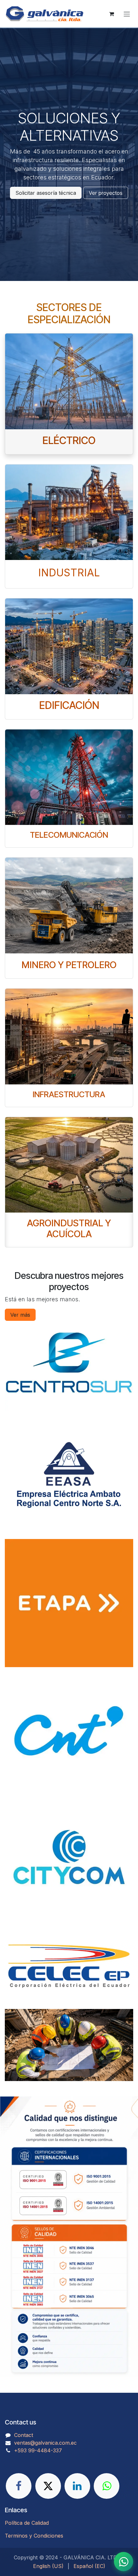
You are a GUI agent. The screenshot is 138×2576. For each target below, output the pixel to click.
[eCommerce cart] (111, 14)
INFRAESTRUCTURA (69, 1094)
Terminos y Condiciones (34, 2536)
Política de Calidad (27, 2523)
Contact (24, 2435)
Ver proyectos (105, 193)
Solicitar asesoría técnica (46, 193)
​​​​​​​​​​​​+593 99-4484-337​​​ (38, 2450)
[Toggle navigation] (127, 14)
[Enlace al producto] (69, 381)
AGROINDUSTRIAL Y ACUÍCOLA (69, 1228)
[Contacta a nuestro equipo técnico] (124, 2562)
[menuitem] (48, 2566)
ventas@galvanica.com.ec (45, 2443)
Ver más (20, 1315)
